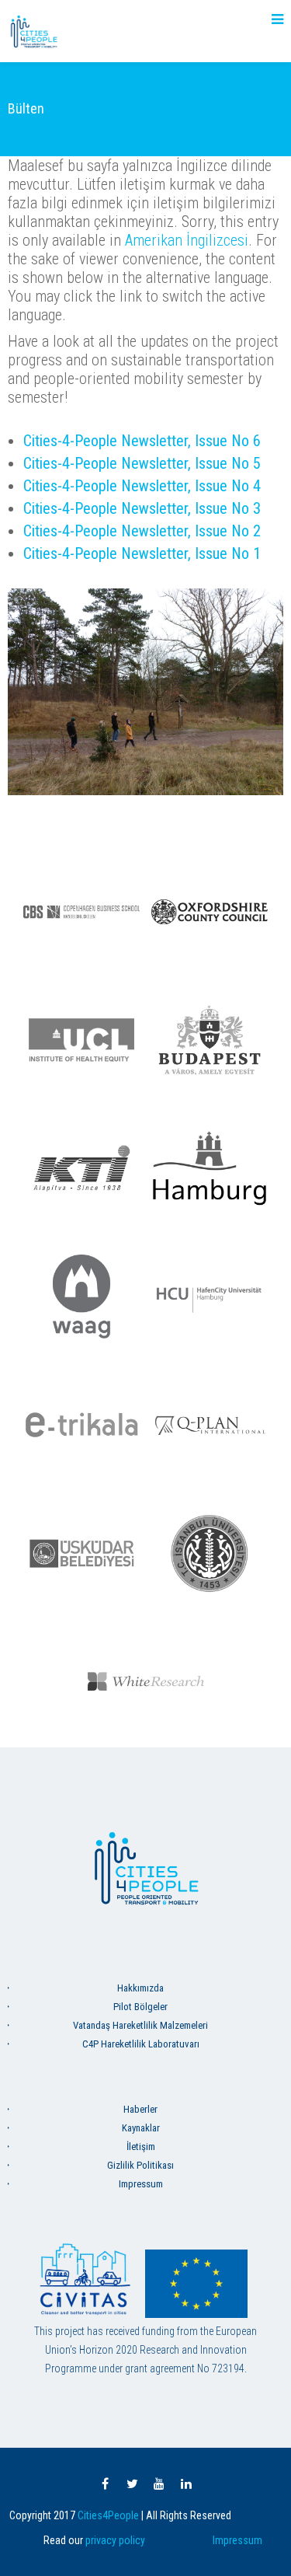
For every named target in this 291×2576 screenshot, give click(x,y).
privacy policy (115, 2540)
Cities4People (108, 2515)
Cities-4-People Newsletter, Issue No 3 (142, 508)
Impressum (141, 2184)
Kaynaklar (141, 2128)
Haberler (140, 2109)
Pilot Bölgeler (140, 2007)
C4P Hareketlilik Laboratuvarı (141, 2044)
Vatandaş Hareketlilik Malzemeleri (140, 2025)
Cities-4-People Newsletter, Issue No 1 (142, 553)
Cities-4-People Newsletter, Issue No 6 (142, 441)
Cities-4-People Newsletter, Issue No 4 (142, 486)
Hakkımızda (140, 1988)
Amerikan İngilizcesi (187, 240)
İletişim (141, 2147)
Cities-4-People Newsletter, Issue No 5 (142, 463)
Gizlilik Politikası (140, 2165)
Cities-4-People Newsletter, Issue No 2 (142, 531)
